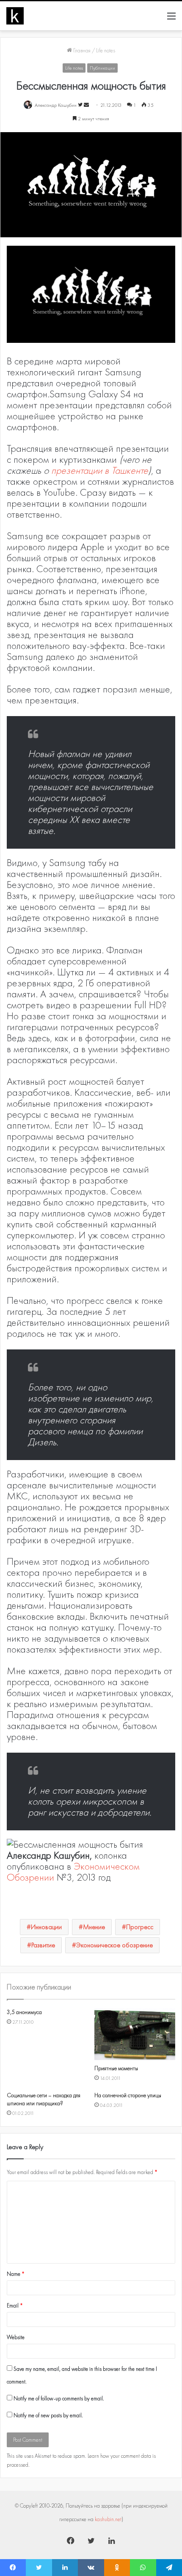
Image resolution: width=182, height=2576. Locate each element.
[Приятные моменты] (135, 2034)
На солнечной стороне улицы (128, 2095)
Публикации (102, 68)
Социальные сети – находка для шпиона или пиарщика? (44, 2099)
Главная (81, 50)
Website (16, 2337)
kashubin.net (108, 2519)
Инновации (46, 1927)
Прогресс (140, 1927)
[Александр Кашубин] (15, 16)
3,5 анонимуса (24, 2012)
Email (15, 2306)
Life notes (106, 50)
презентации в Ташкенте (100, 470)
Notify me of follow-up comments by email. (59, 2398)
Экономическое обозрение (114, 1945)
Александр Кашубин (56, 105)
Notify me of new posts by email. (48, 2415)
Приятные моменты (116, 2068)
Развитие (43, 1945)
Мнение (94, 1927)
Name (16, 2274)
